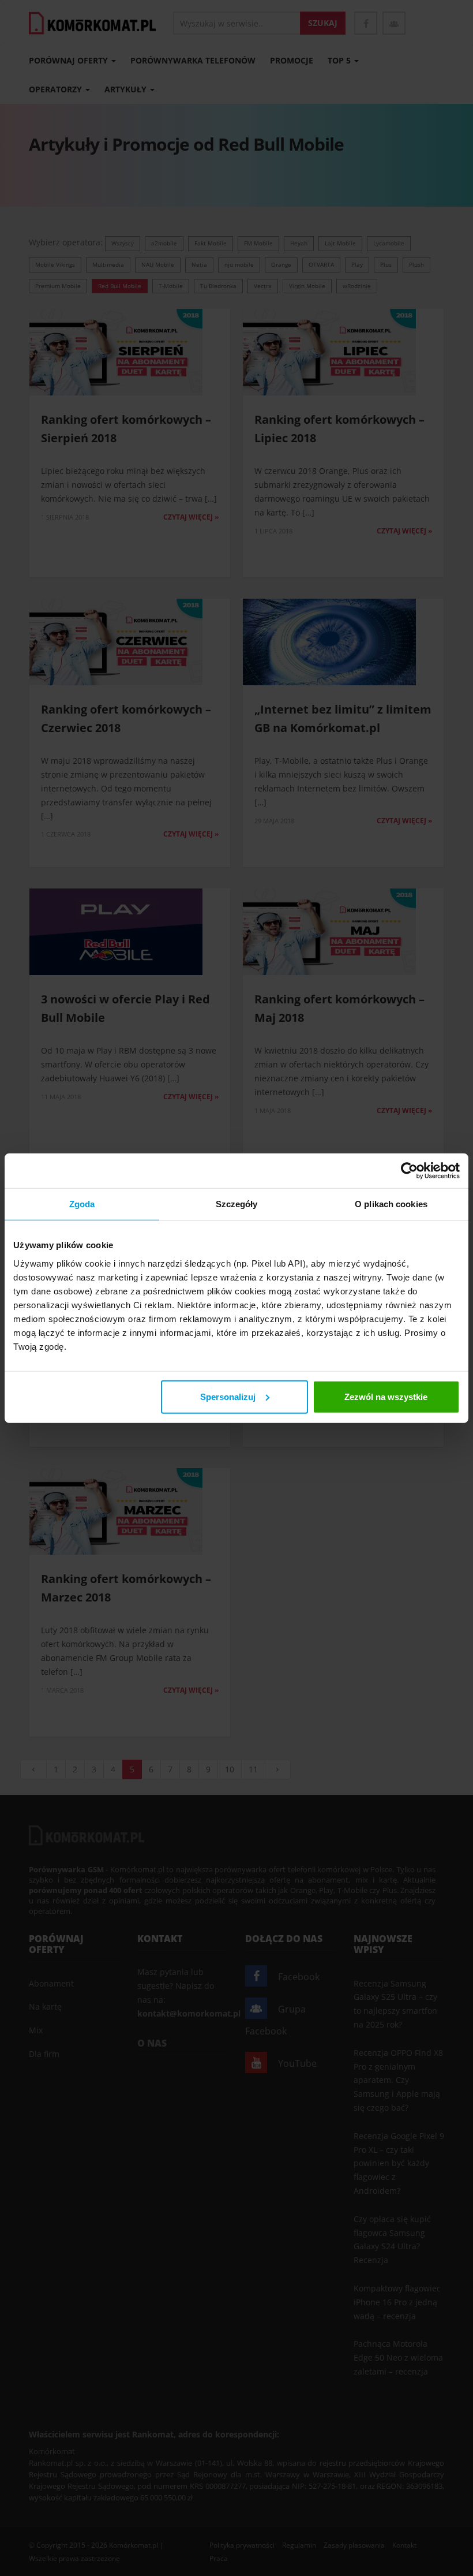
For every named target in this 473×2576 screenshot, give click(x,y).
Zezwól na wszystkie (386, 1396)
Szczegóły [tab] (237, 1204)
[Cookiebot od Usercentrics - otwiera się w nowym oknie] (409, 1171)
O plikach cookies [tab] (391, 1204)
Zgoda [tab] (82, 1204)
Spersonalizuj (228, 1396)
